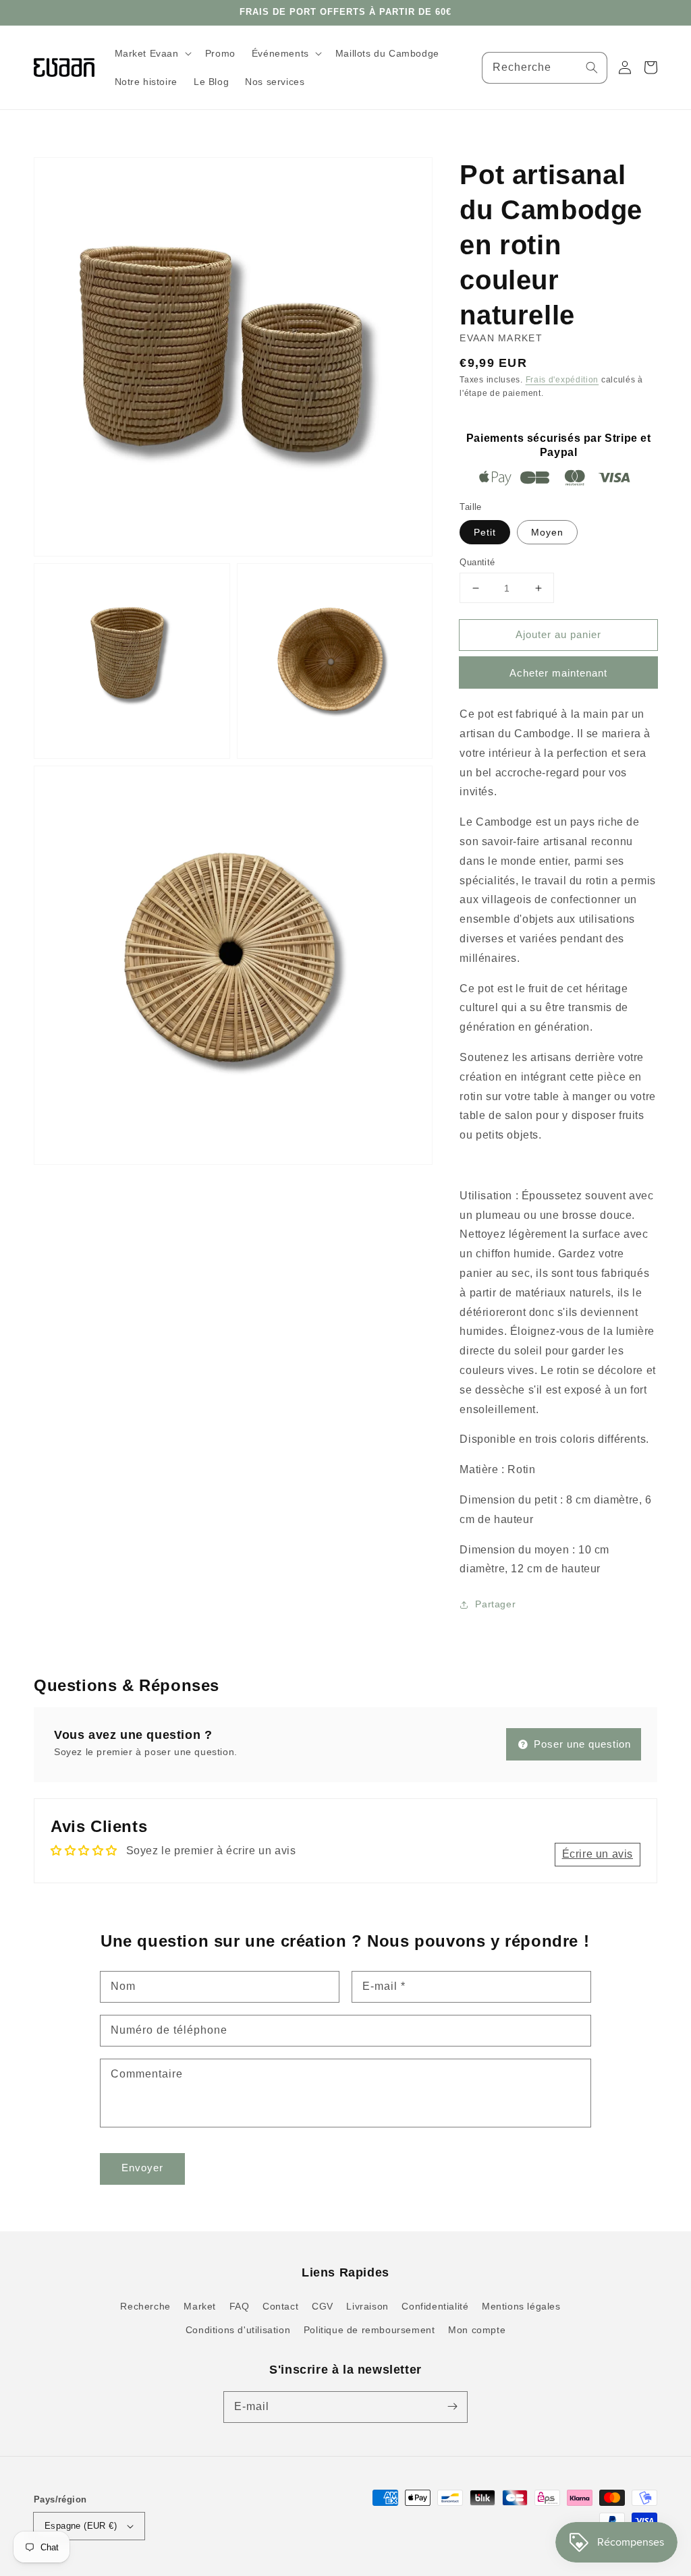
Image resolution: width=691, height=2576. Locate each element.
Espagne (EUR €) (81, 2526)
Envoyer (142, 2168)
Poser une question (581, 1744)
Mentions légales (521, 2306)
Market (200, 2306)
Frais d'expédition (562, 380)
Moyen (547, 532)
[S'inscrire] (452, 2407)
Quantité (477, 562)
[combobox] (545, 68)
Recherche (145, 2306)
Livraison (367, 2306)
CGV (323, 2306)
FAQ (240, 2306)
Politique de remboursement (369, 2330)
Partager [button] (495, 1604)
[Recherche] (592, 67)
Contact (280, 2306)
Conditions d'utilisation (238, 2330)
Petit (485, 532)
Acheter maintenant (558, 673)
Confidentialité (435, 2306)
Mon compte (477, 2330)
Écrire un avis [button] (598, 1854)
